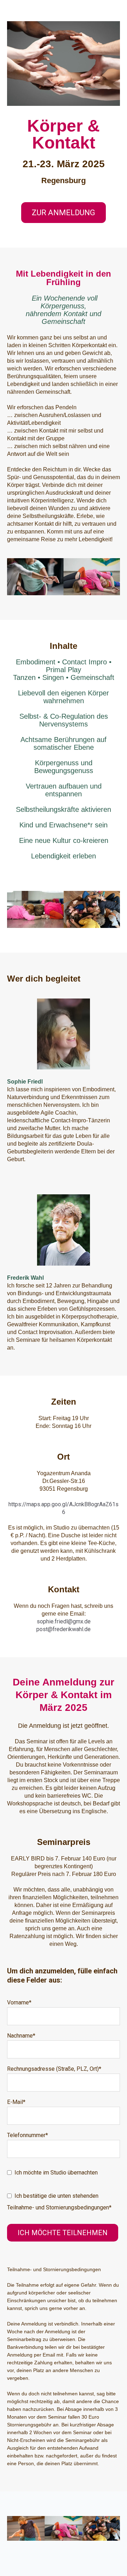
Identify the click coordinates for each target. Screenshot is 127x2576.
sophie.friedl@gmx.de (64, 1621)
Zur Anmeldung (64, 213)
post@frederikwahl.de (64, 1629)
